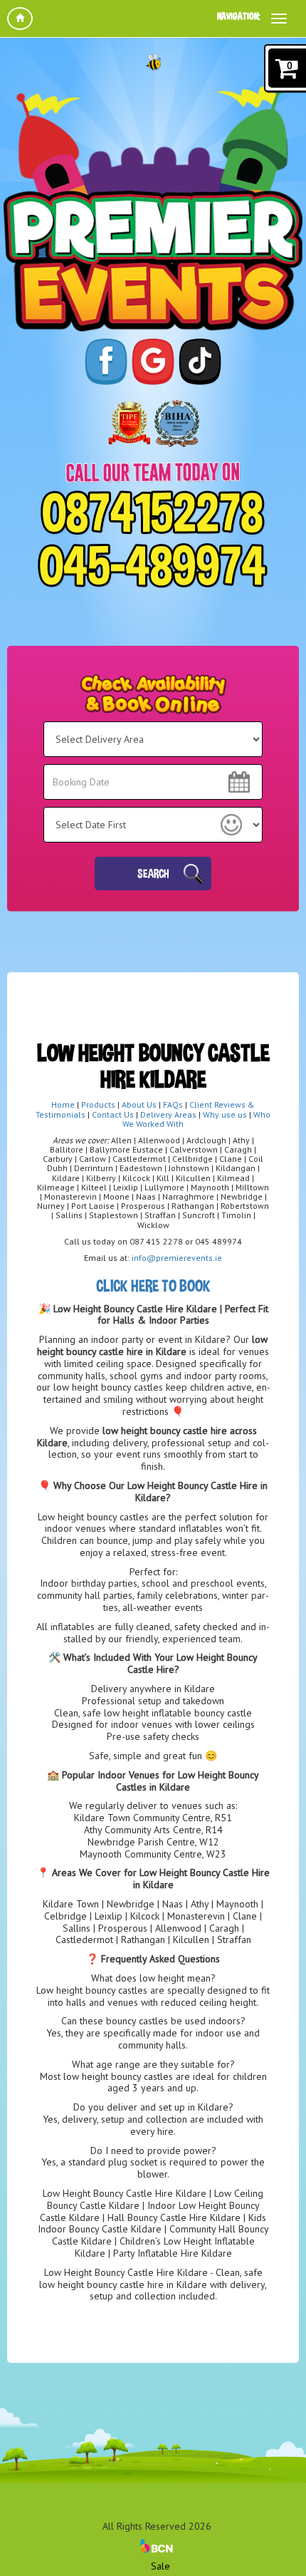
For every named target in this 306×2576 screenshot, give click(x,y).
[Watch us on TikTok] (200, 361)
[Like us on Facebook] (106, 361)
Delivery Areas (168, 1114)
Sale (160, 2566)
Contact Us (113, 1114)
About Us (139, 1104)
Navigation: (239, 16)
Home (63, 1104)
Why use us (225, 1114)
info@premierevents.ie (177, 1258)
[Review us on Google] (153, 361)
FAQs (173, 1104)
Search (153, 873)
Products (99, 1104)
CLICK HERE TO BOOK (153, 1286)
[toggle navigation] (279, 19)
